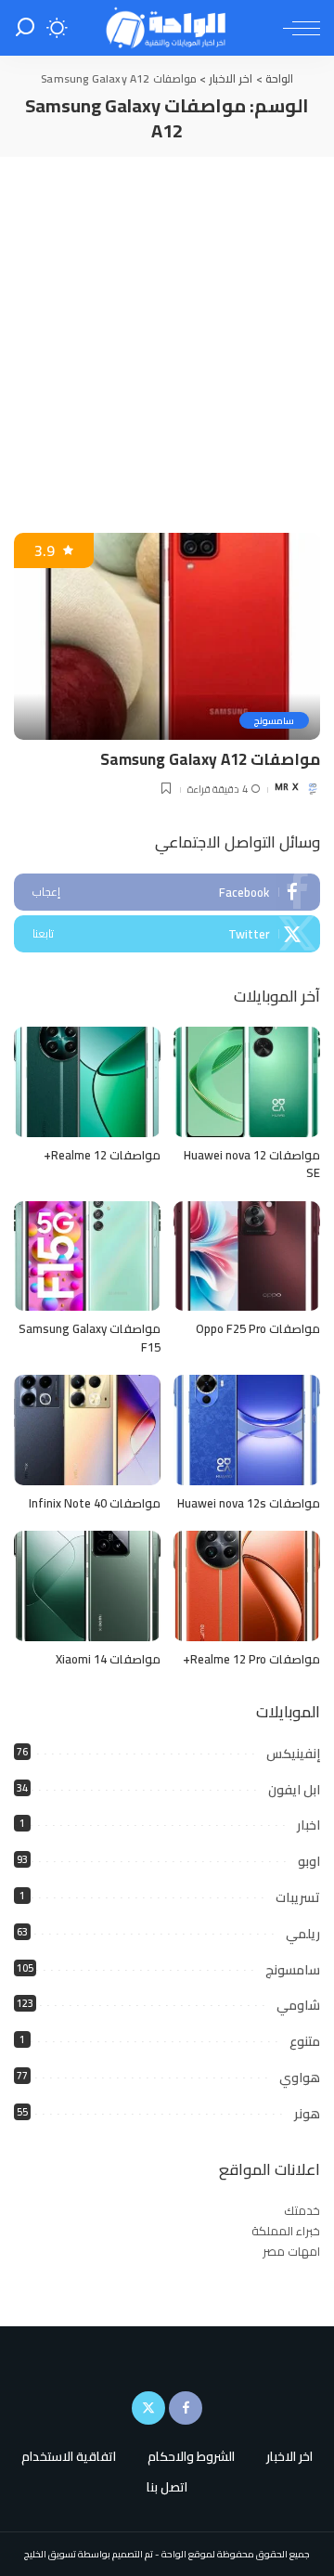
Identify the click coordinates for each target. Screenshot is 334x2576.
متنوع (305, 2041)
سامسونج (274, 720)
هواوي (300, 2078)
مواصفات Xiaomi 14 (108, 1659)
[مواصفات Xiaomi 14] (87, 1586)
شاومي (298, 2005)
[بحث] (25, 28)
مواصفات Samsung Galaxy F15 (90, 1338)
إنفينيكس (293, 1754)
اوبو (309, 1861)
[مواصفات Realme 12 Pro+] (247, 1586)
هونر (307, 2114)
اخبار (308, 1825)
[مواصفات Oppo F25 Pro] (247, 1256)
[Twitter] (167, 934)
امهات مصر (291, 2251)
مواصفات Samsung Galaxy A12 (210, 759)
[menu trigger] (297, 28)
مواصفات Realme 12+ (102, 1155)
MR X (286, 789)
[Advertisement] (167, 333)
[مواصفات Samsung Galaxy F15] (87, 1256)
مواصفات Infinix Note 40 (95, 1503)
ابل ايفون (294, 1790)
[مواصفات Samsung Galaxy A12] (167, 636)
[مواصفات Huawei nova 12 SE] (247, 1082)
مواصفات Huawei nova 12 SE (252, 1164)
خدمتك (302, 2210)
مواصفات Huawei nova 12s (249, 1503)
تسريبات (298, 1897)
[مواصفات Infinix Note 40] (87, 1430)
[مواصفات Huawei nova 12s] (247, 1430)
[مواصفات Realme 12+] (87, 1082)
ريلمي (303, 1934)
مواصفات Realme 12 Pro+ (251, 1659)
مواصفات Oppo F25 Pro (258, 1328)
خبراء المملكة (286, 2231)
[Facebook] (167, 892)
